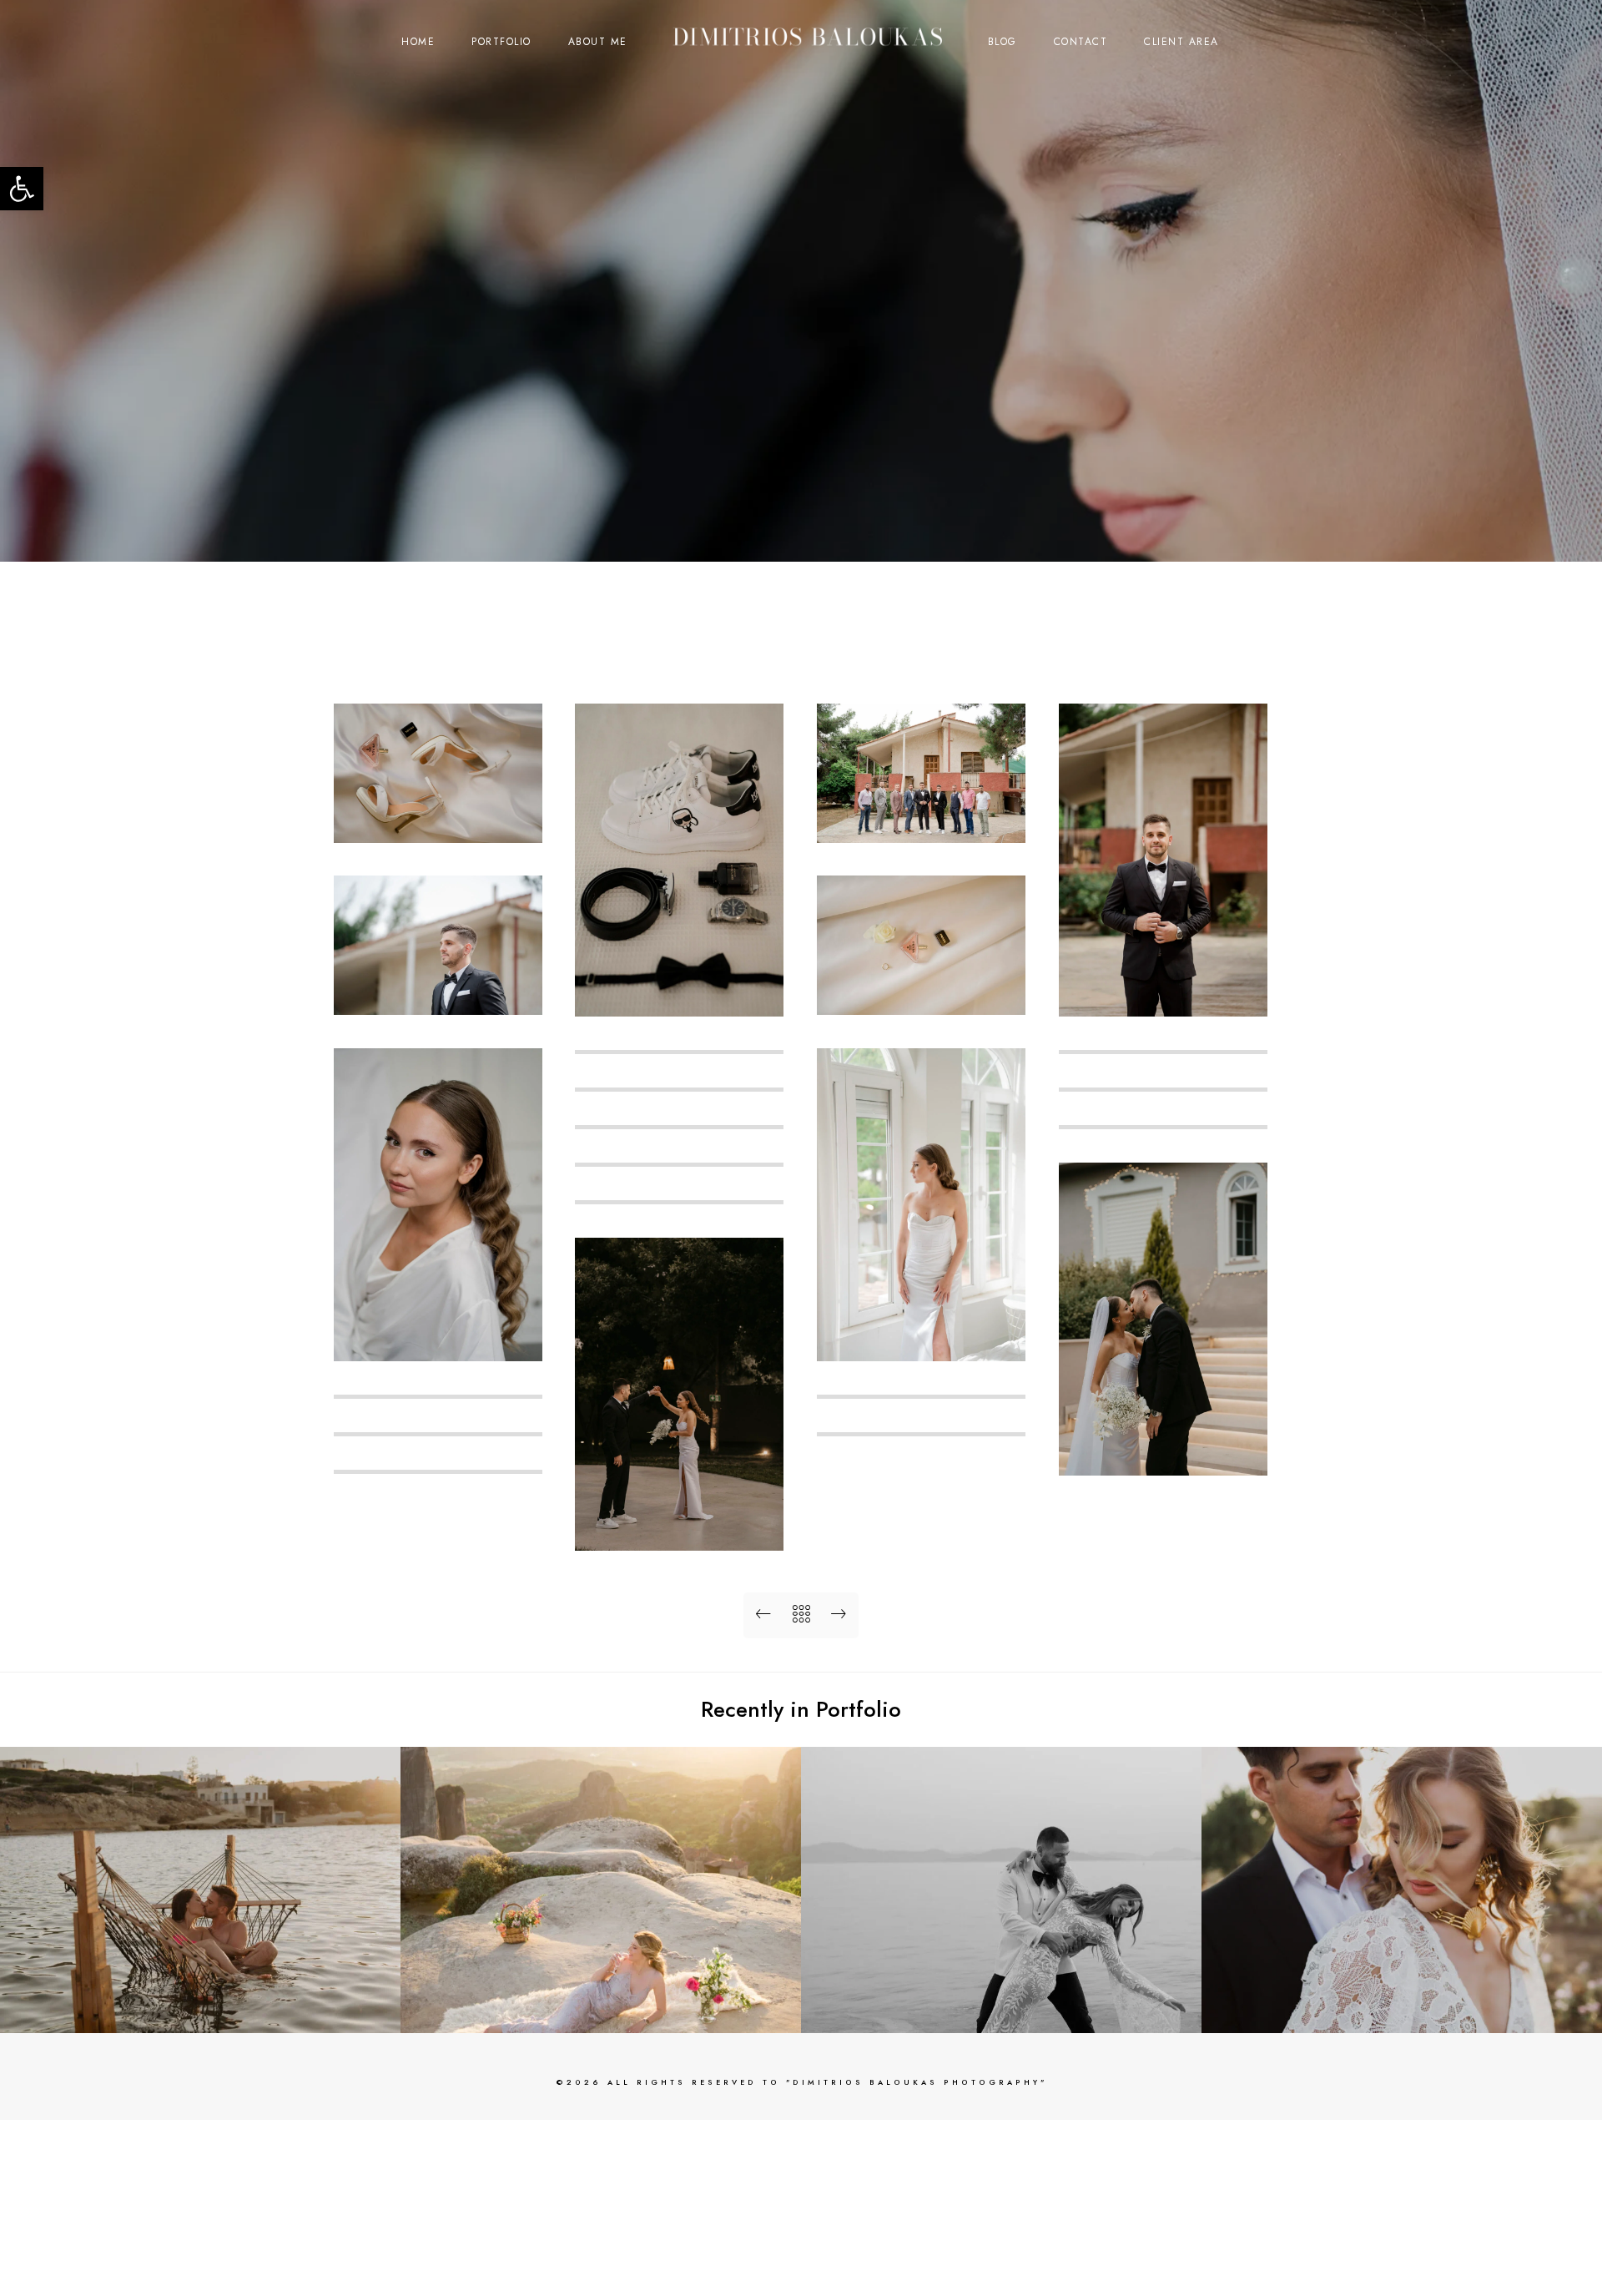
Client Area (1181, 42)
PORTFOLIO (501, 42)
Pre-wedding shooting (201, 2006)
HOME (418, 42)
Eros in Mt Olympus (1402, 2006)
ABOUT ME (598, 42)
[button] (22, 189)
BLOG (1003, 42)
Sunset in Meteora (601, 2006)
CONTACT (1081, 42)
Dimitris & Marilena (1002, 2006)
